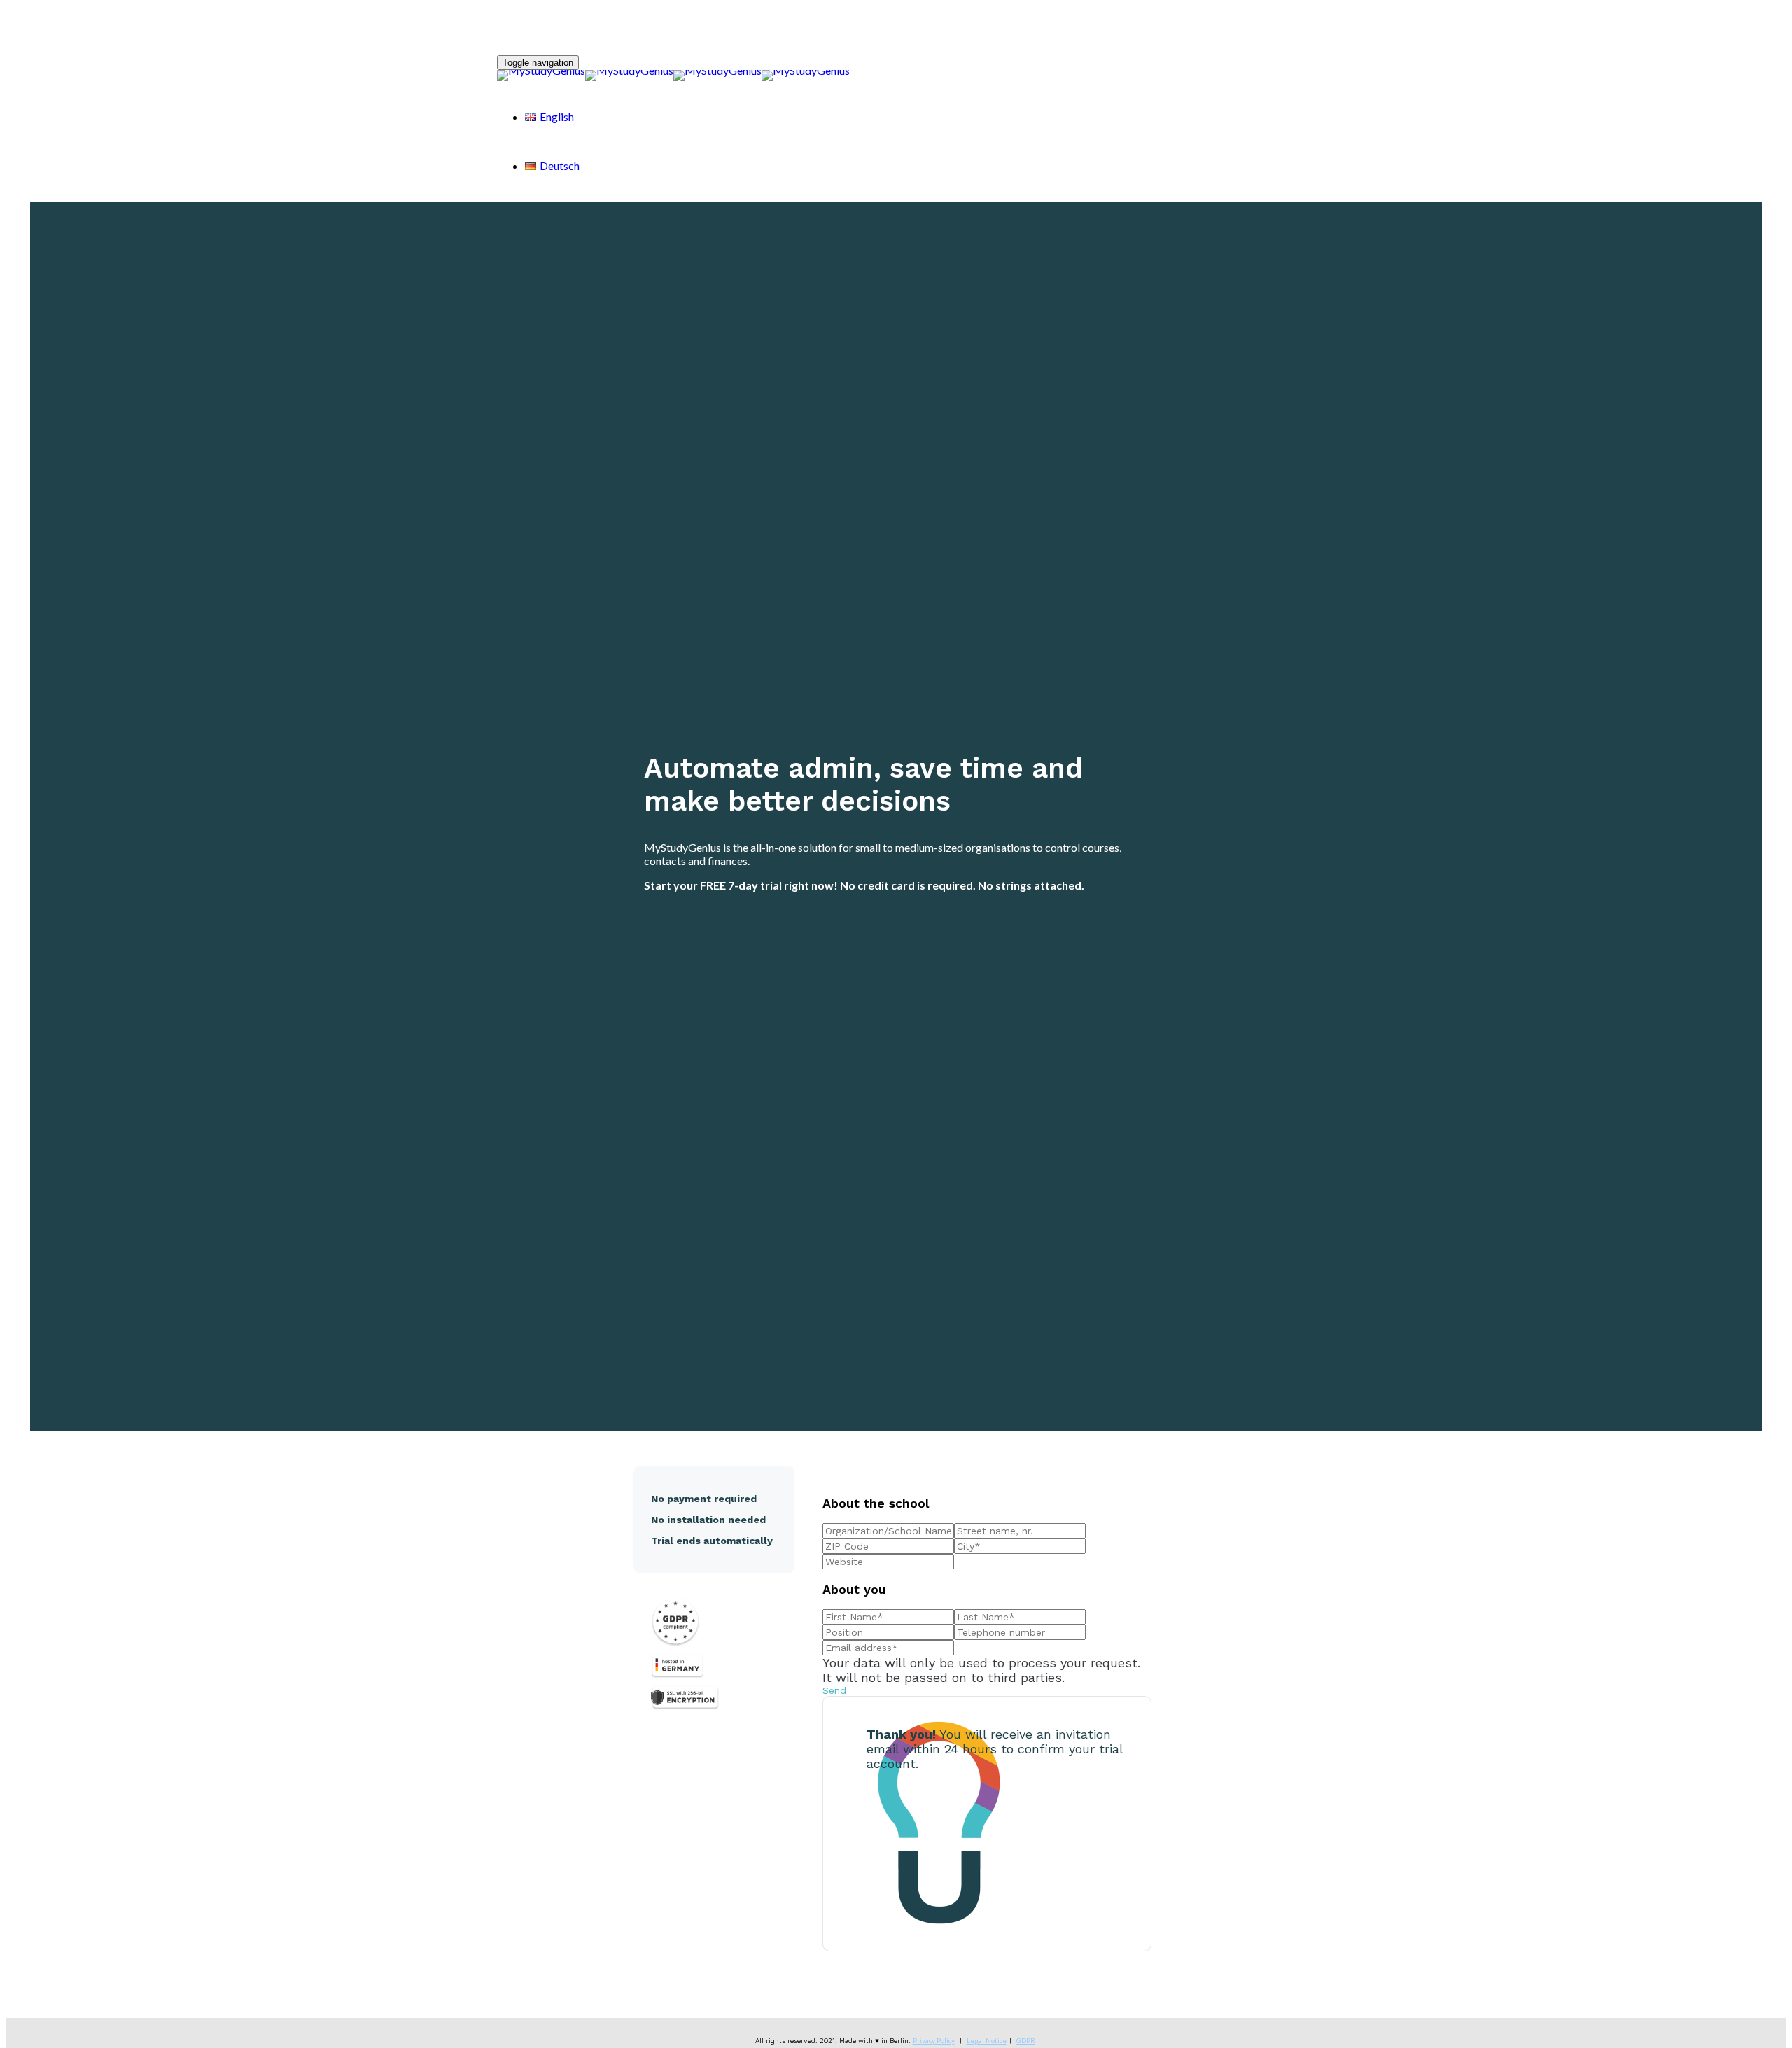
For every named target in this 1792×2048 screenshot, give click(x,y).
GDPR (1026, 2040)
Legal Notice (987, 2040)
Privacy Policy (934, 2040)
